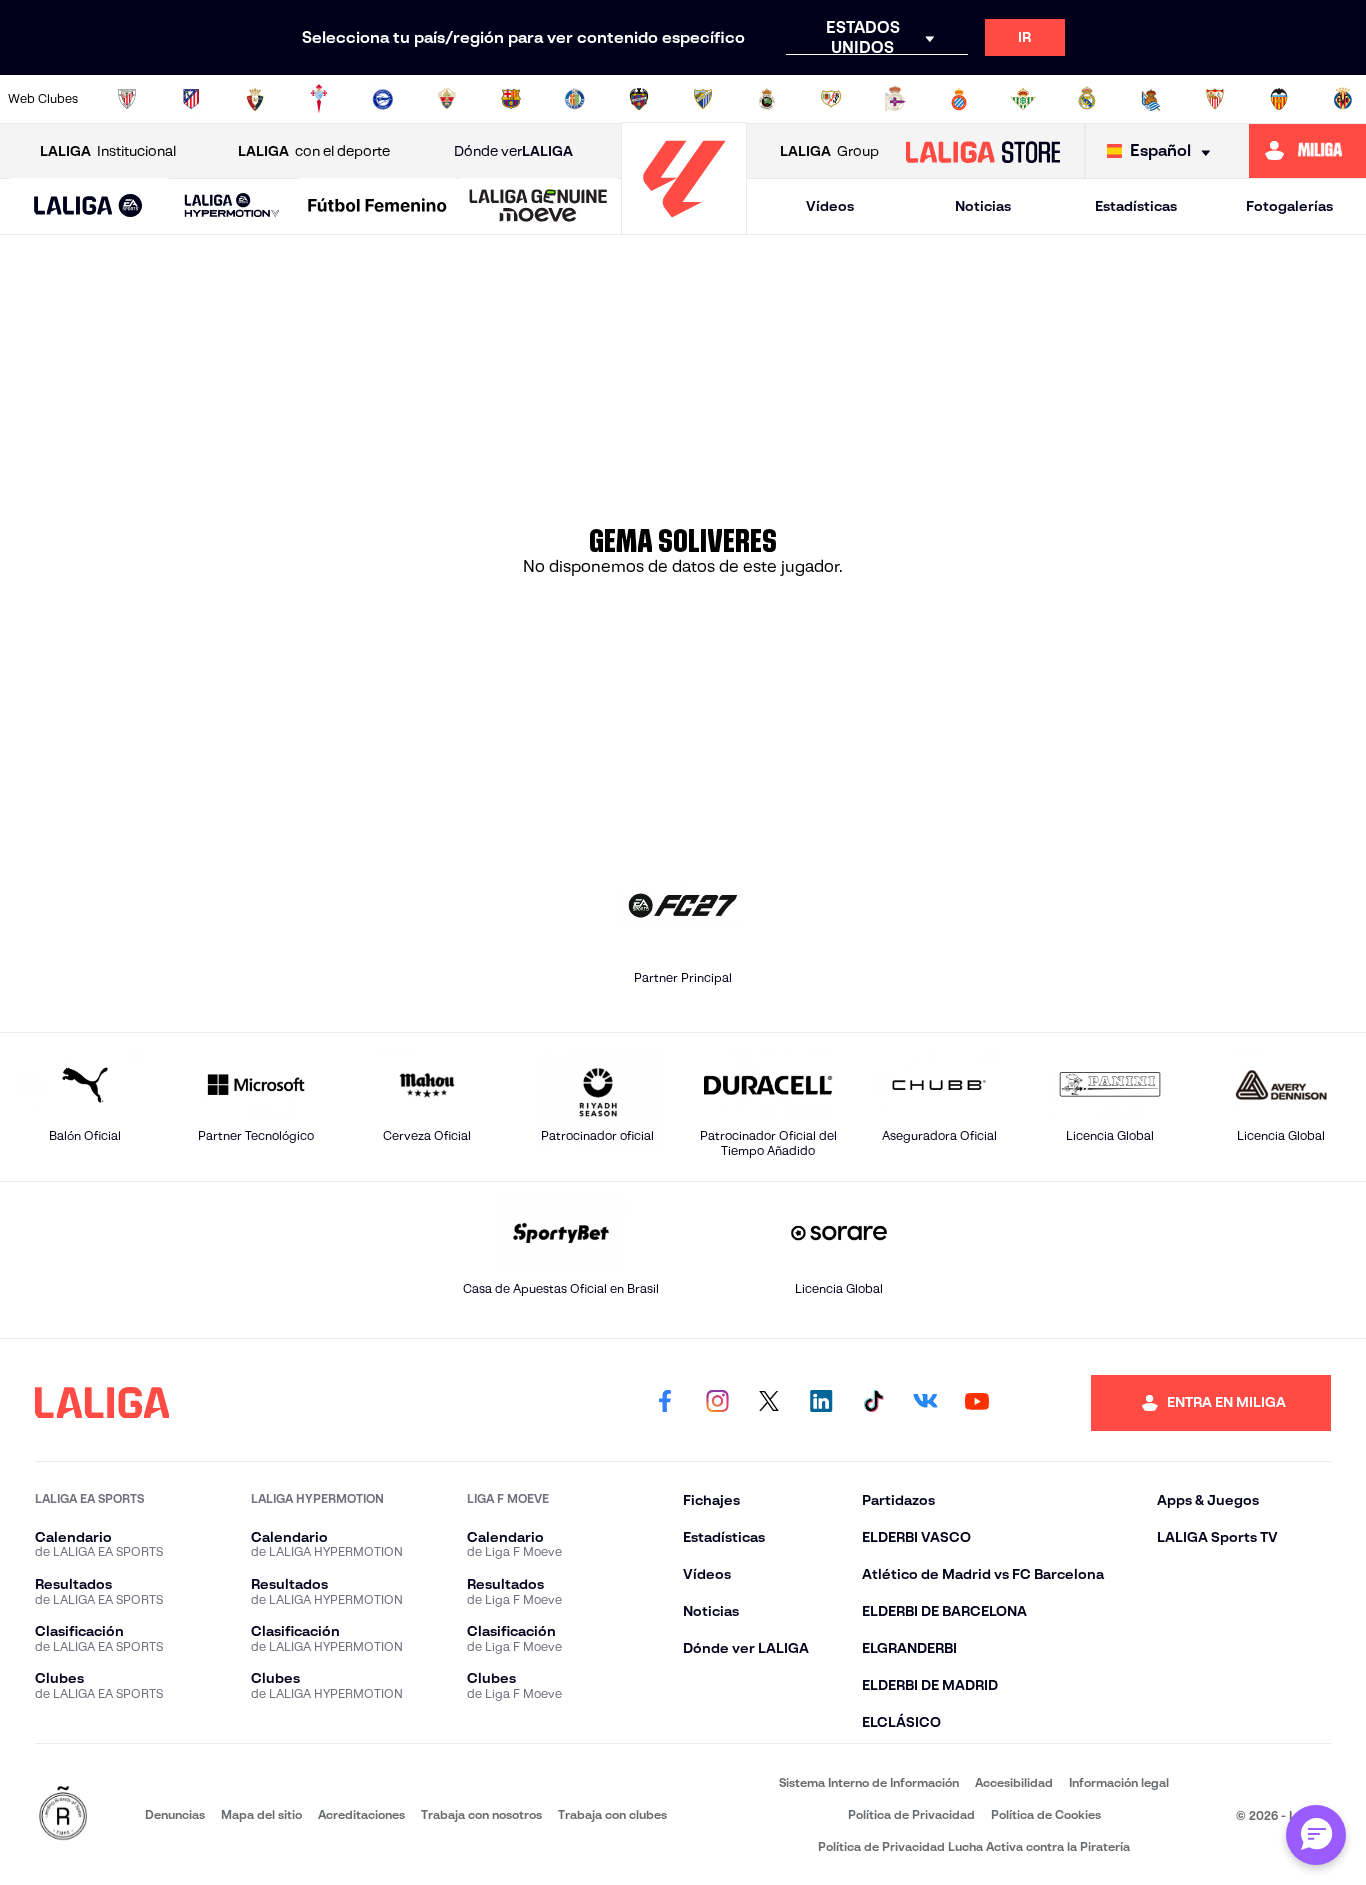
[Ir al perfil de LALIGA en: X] (769, 1403)
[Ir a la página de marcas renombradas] (63, 1814)
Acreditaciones (361, 1814)
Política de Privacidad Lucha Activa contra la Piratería (974, 1846)
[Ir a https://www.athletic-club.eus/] (127, 99)
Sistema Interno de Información (869, 1782)
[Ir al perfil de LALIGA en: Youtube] (977, 1403)
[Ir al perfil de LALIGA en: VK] (925, 1403)
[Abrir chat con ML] (1316, 1835)
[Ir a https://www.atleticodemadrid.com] (191, 99)
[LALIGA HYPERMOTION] (232, 206)
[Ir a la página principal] (684, 225)
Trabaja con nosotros (481, 1814)
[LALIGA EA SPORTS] (88, 207)
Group (829, 151)
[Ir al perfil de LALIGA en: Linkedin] (821, 1403)
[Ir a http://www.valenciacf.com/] (1279, 99)
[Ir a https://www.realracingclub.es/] (767, 99)
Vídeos (830, 206)
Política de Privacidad (911, 1814)
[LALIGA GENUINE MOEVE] (538, 207)
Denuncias (175, 1814)
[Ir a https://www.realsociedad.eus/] (1151, 99)
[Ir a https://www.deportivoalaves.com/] (383, 99)
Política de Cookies (1046, 1814)
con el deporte (314, 151)
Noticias (983, 206)
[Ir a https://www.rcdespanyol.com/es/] (959, 99)
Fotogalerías (1289, 206)
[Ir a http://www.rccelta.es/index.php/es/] (319, 99)
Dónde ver (513, 151)
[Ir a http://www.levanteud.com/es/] (639, 99)
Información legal (1119, 1782)
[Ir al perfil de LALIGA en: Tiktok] (873, 1403)
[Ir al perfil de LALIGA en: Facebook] (665, 1403)
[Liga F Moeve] (377, 207)
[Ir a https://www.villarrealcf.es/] (1343, 99)
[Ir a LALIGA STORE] (982, 151)
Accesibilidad (1014, 1782)
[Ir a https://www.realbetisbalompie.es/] (1023, 99)
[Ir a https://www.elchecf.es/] (447, 99)
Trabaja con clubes (612, 1814)
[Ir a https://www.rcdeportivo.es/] (895, 99)
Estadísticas (1136, 206)
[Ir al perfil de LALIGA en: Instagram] (717, 1403)
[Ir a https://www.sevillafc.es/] (1215, 99)
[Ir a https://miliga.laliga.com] (1307, 151)
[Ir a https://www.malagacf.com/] (703, 99)
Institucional (108, 151)
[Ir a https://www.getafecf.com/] (575, 99)
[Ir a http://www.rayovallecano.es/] (831, 99)
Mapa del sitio (261, 1814)
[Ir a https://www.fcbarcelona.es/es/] (511, 99)
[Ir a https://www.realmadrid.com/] (1087, 99)
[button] (88, 206)
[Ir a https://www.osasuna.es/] (255, 99)
